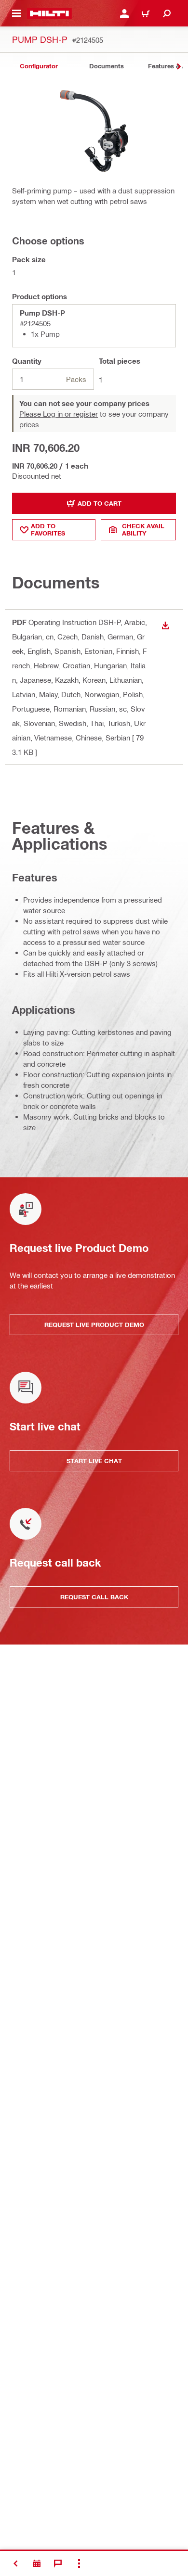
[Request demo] (37, 2563)
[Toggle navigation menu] (16, 13)
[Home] (49, 13)
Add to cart (100, 503)
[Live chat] (58, 2563)
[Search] (167, 13)
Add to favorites (48, 529)
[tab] (39, 66)
